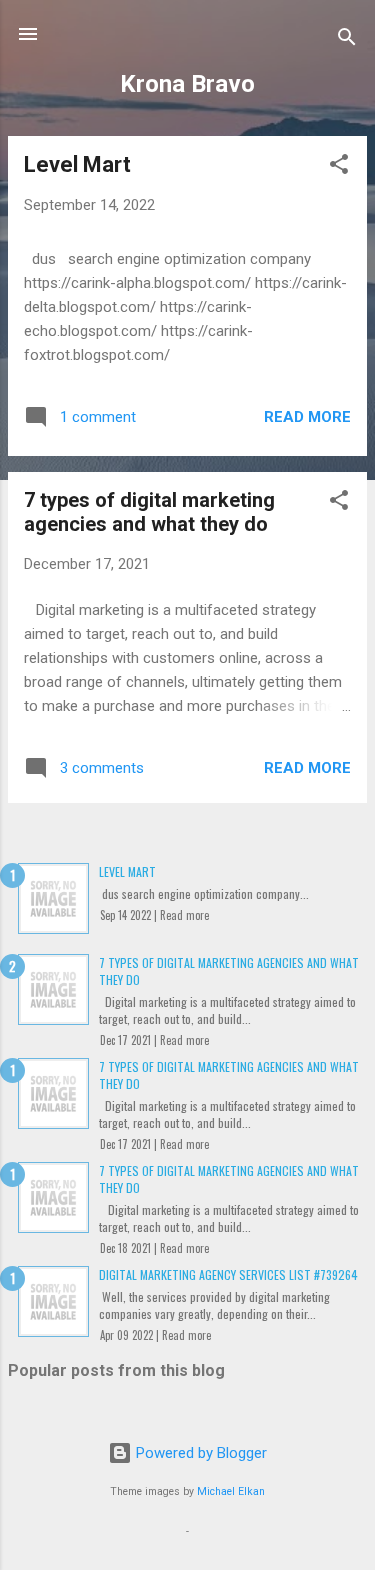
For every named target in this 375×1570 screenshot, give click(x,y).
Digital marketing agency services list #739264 (228, 1274)
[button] (339, 167)
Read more (307, 417)
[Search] (347, 40)
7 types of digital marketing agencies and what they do (149, 512)
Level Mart (77, 164)
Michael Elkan (231, 1491)
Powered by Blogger (199, 1453)
